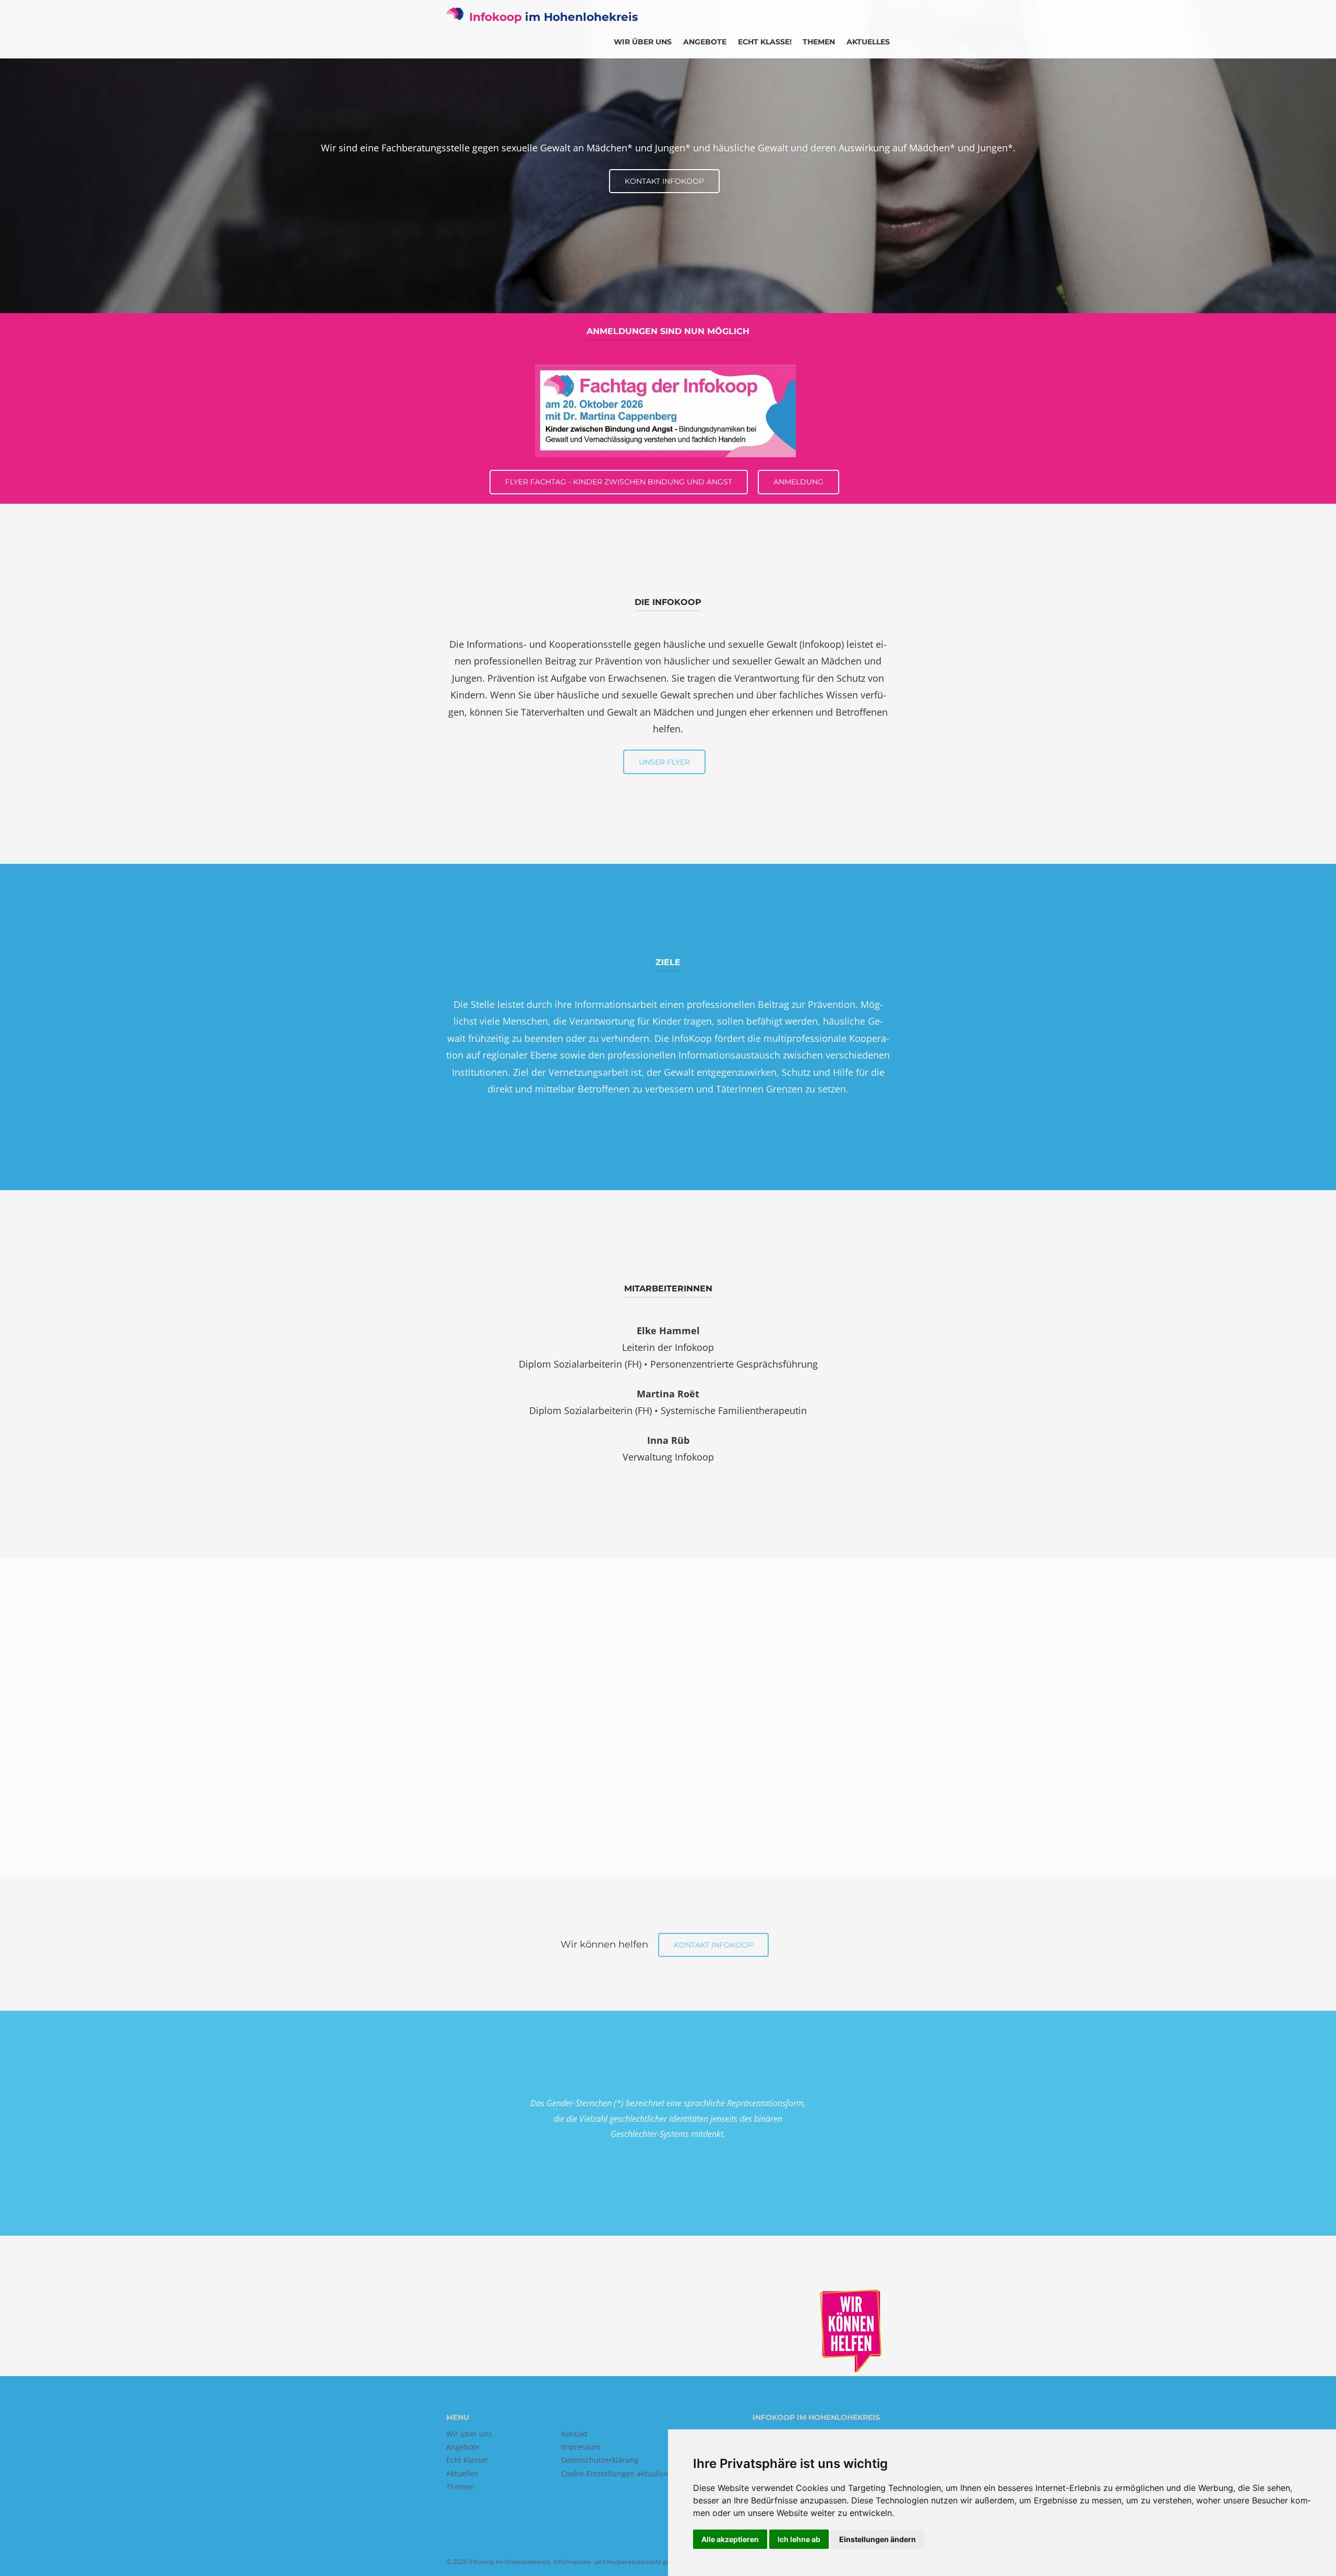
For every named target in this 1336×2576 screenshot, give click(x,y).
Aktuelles (868, 42)
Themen (819, 42)
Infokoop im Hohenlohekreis (510, 2562)
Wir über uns (643, 42)
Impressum (581, 2447)
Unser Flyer (664, 762)
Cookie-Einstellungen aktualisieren (622, 2473)
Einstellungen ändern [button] (878, 2539)
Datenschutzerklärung (600, 2460)
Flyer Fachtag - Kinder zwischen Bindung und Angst (619, 482)
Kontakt (574, 2434)
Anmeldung (798, 482)
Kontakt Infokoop (664, 181)
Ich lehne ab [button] (799, 2539)
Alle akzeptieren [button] (730, 2539)
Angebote (705, 42)
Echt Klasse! (765, 42)
